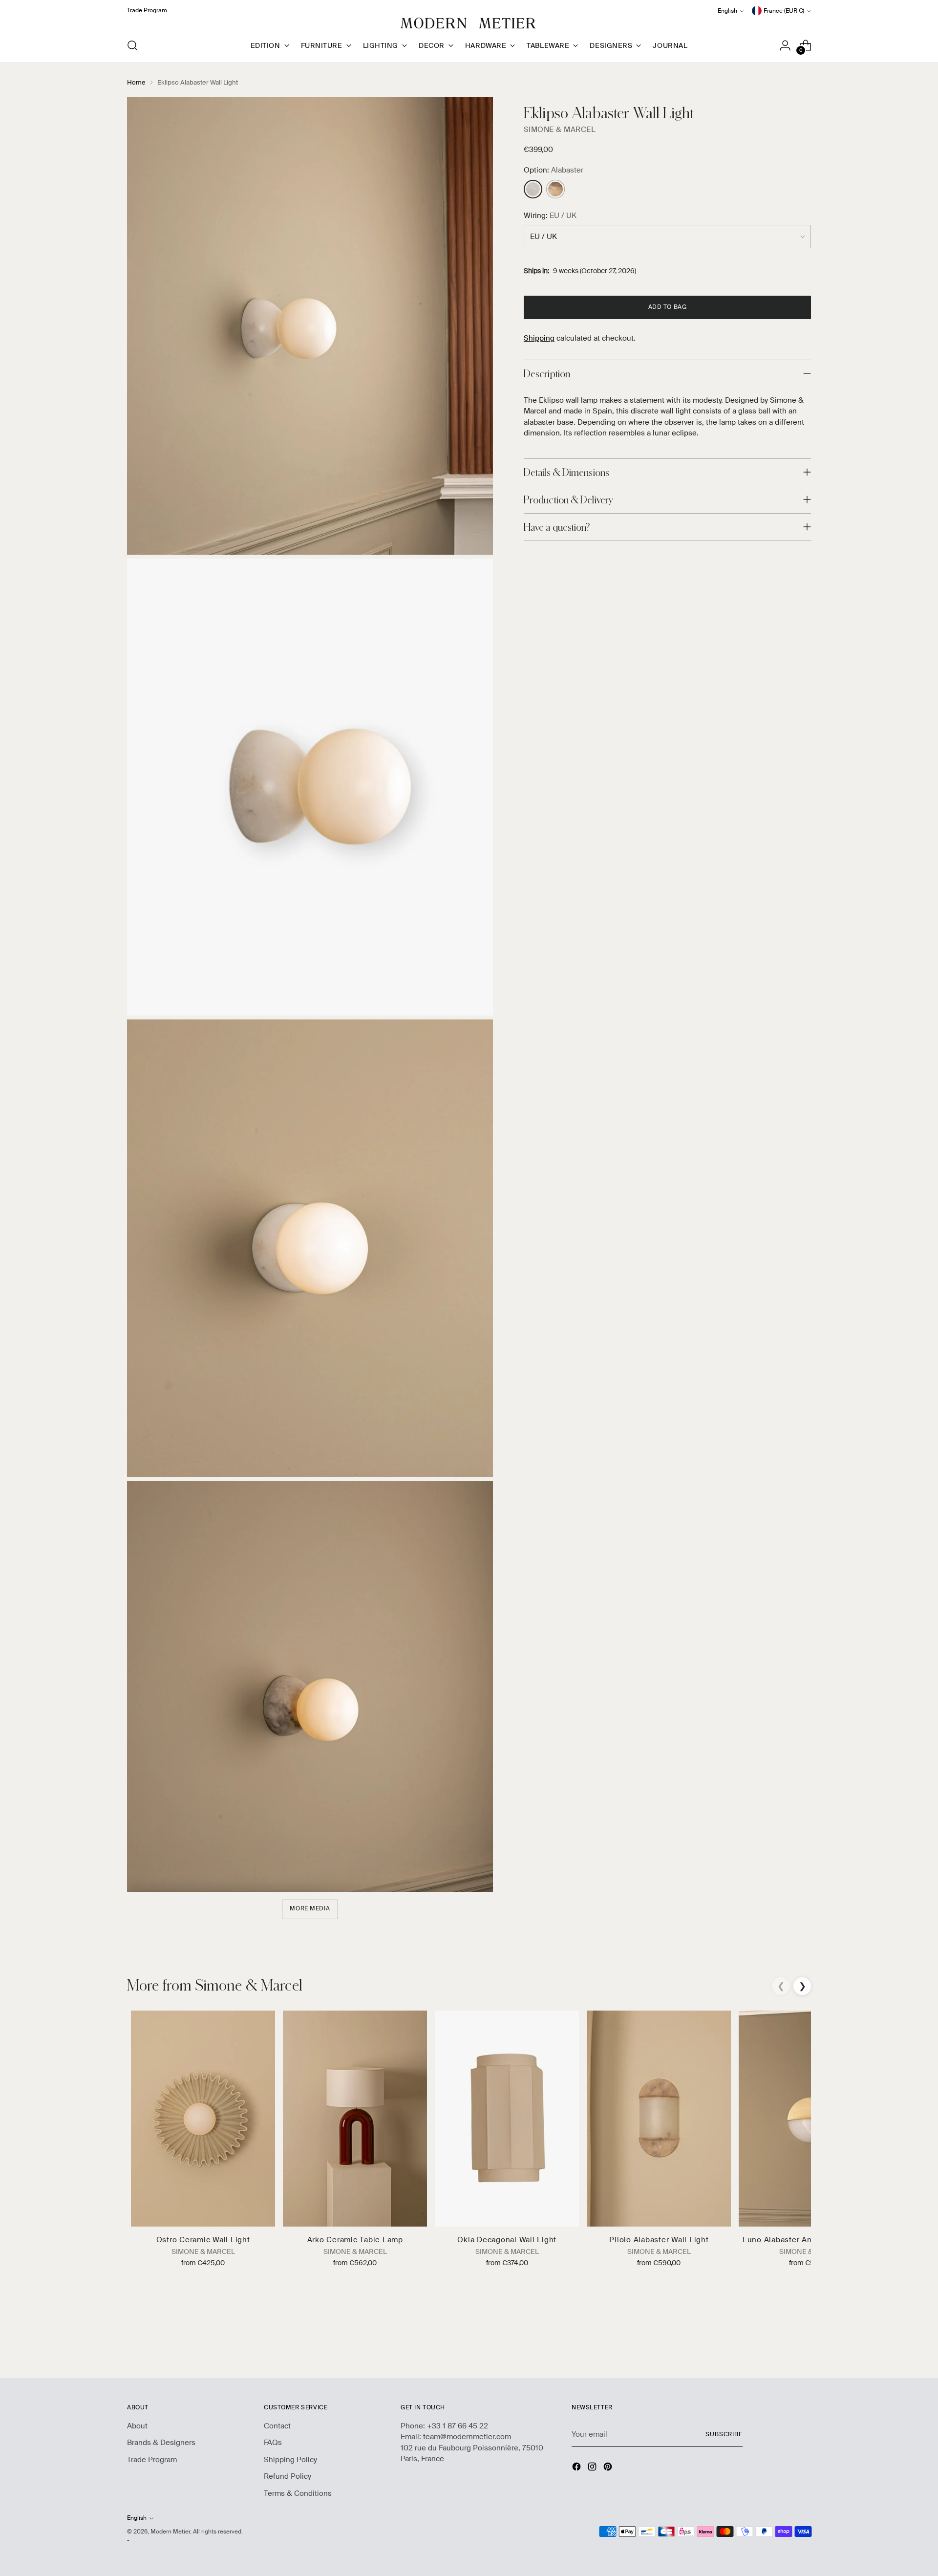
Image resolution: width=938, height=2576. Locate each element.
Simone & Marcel (560, 130)
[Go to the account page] (785, 45)
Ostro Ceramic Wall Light (203, 2240)
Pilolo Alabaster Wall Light (659, 2240)
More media (310, 1909)
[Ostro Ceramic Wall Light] (203, 2119)
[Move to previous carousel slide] (780, 2345)
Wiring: (550, 216)
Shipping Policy (290, 2460)
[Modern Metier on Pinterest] (609, 2468)
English (727, 11)
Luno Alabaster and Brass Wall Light (811, 2240)
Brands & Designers (161, 2443)
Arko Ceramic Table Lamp (355, 2240)
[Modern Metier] (469, 23)
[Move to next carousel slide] (803, 2344)
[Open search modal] (132, 45)
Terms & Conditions (298, 2493)
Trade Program (152, 2460)
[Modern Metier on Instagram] (593, 2468)
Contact (277, 2426)
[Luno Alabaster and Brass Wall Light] (811, 2119)
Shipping (539, 338)
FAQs (273, 2443)
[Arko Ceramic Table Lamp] (355, 2119)
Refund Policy (288, 2476)
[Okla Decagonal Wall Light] (507, 2119)
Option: (554, 170)
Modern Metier (170, 2532)
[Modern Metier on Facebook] (577, 2468)
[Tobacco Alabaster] (555, 189)
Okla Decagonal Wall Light (507, 2240)
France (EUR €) (784, 11)
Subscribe (724, 2435)
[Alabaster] (533, 189)
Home (136, 82)
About (137, 2426)
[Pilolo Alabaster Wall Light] (659, 2119)
